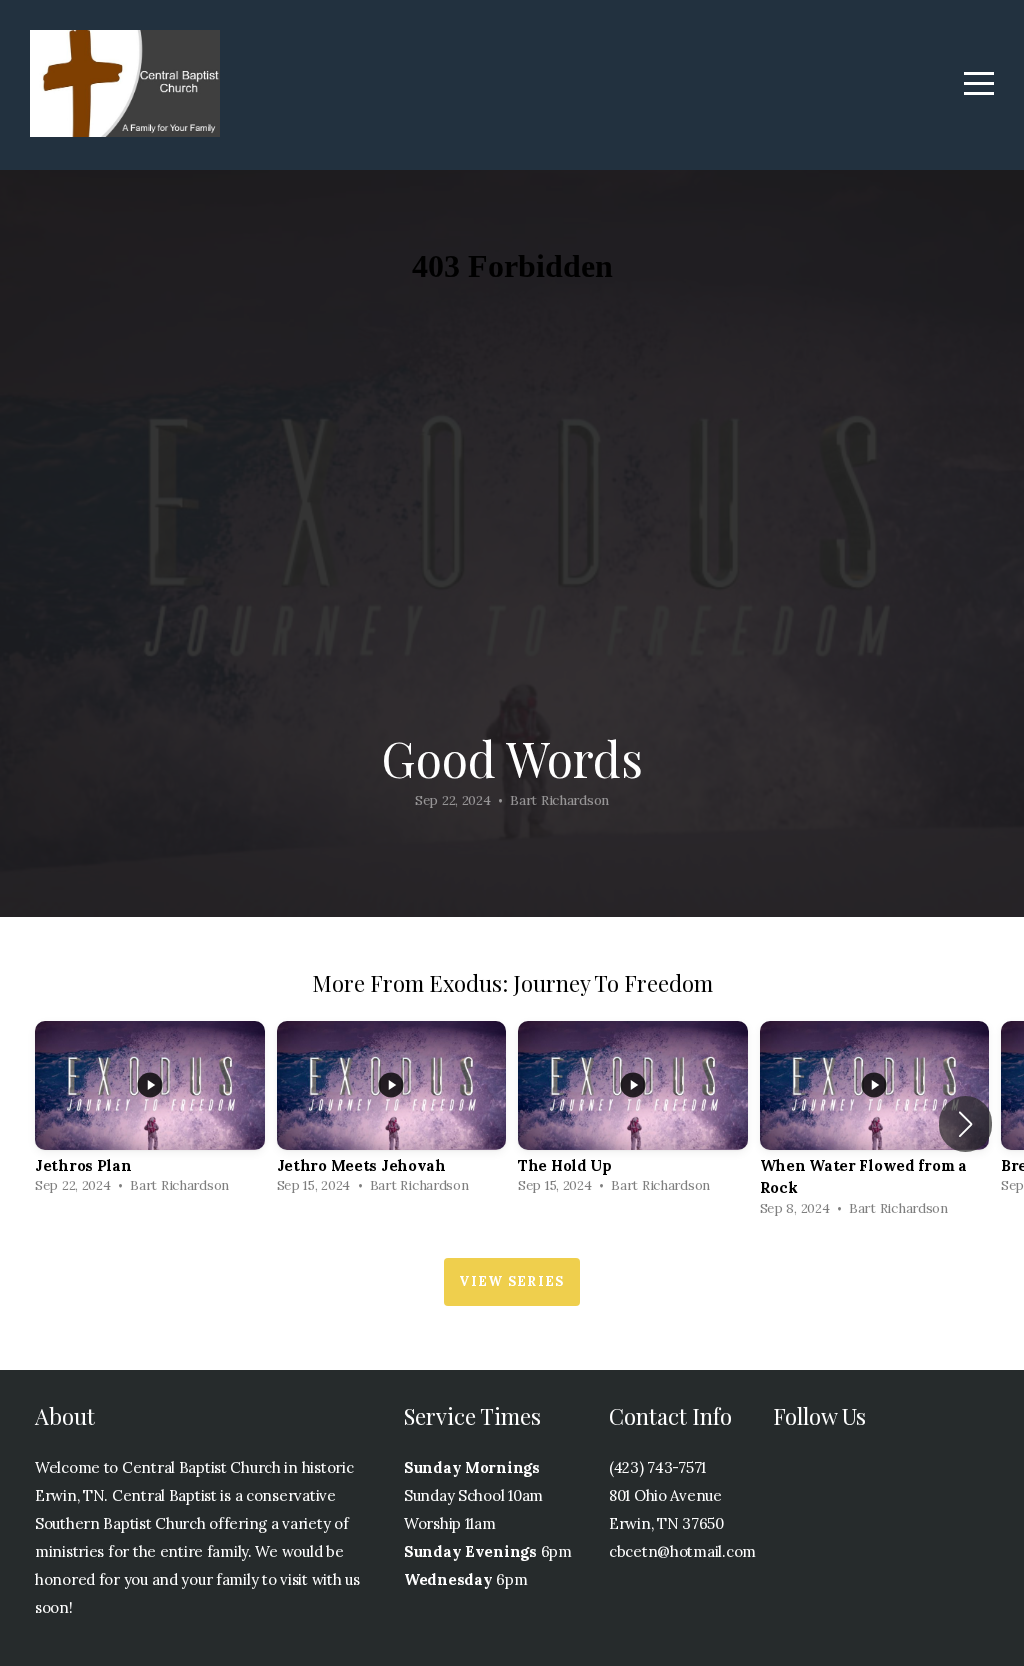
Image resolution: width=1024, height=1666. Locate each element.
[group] (150, 1113)
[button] (965, 1124)
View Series (511, 1281)
